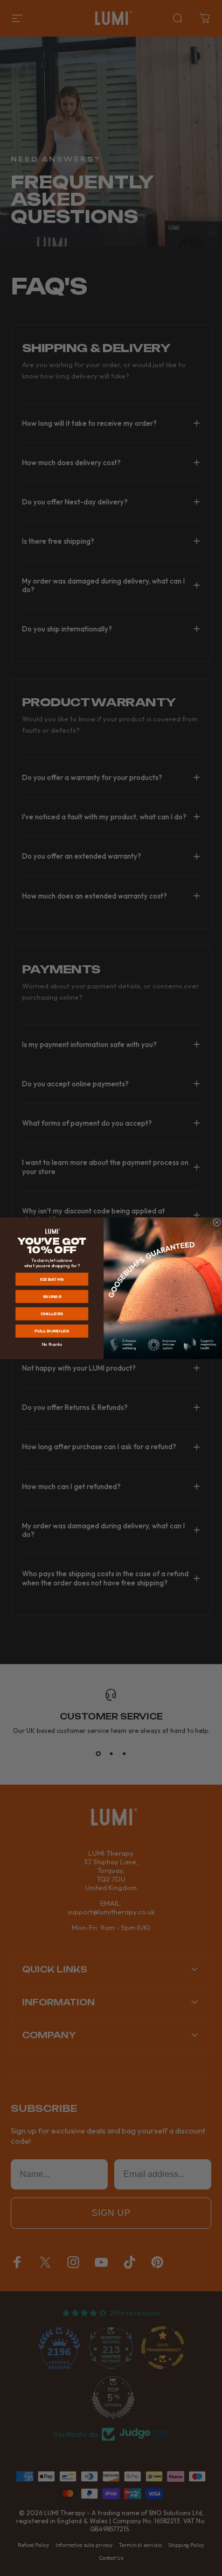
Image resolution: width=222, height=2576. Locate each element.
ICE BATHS (52, 1279)
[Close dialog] (217, 1222)
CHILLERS (52, 1314)
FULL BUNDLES (52, 1331)
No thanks (52, 1344)
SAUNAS (52, 1296)
